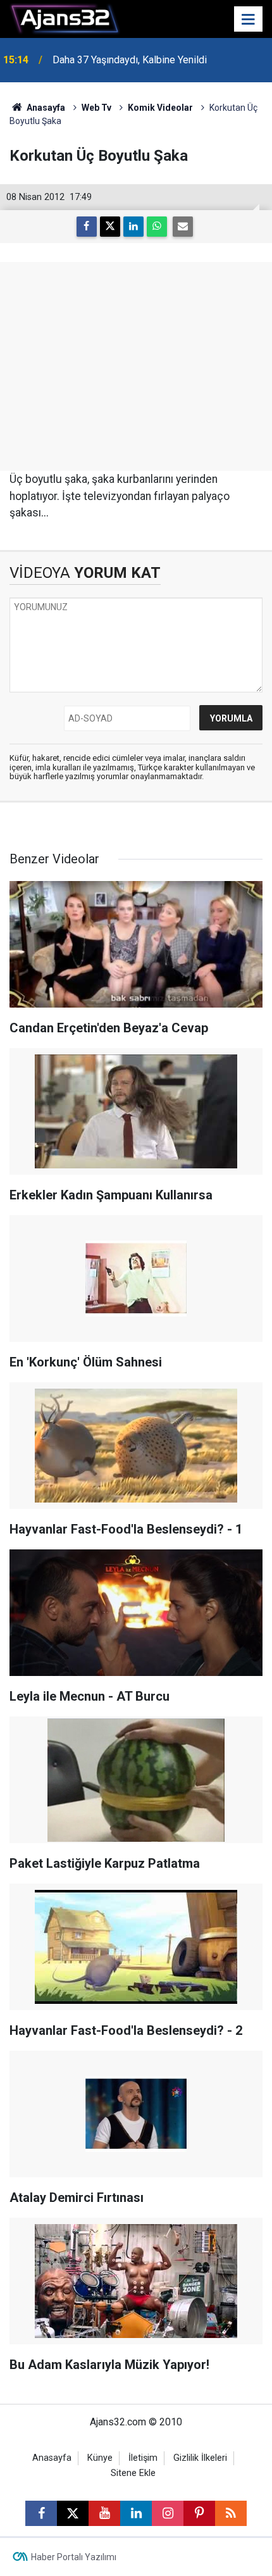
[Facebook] (87, 227)
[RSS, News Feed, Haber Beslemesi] (231, 2513)
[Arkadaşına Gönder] (183, 227)
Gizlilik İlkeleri (200, 2458)
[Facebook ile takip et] (41, 2513)
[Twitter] (110, 227)
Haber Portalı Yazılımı (74, 2557)
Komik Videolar (160, 108)
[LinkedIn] (133, 227)
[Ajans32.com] (65, 18)
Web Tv (96, 108)
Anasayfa (45, 108)
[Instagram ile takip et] (168, 2513)
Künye (100, 2458)
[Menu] (249, 20)
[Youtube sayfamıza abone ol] (104, 2513)
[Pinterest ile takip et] (199, 2513)
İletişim (143, 2458)
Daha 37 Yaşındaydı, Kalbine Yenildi (130, 60)
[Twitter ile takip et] (73, 2513)
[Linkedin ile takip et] (136, 2513)
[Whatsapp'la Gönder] (157, 227)
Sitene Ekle (133, 2473)
